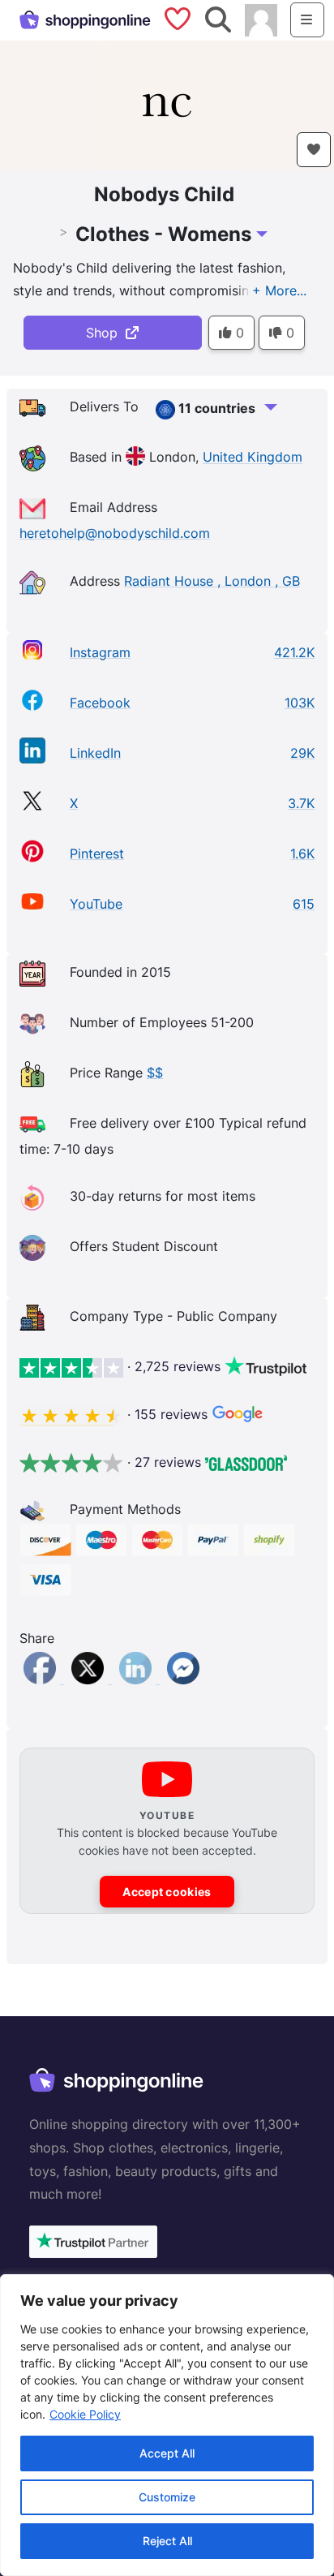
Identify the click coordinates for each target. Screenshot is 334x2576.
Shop (106, 333)
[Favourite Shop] (314, 150)
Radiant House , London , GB (212, 581)
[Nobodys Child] (167, 104)
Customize (167, 2497)
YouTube (96, 904)
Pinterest (97, 854)
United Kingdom (253, 458)
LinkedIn (95, 753)
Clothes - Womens (163, 234)
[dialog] (167, 2425)
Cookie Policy (85, 2414)
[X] (90, 1679)
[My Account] (261, 19)
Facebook (100, 703)
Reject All (167, 2541)
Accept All (167, 2453)
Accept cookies (167, 1892)
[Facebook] (42, 1679)
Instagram (100, 652)
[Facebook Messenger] (183, 1679)
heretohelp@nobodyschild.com (115, 533)
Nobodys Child (164, 194)
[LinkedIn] (137, 1679)
